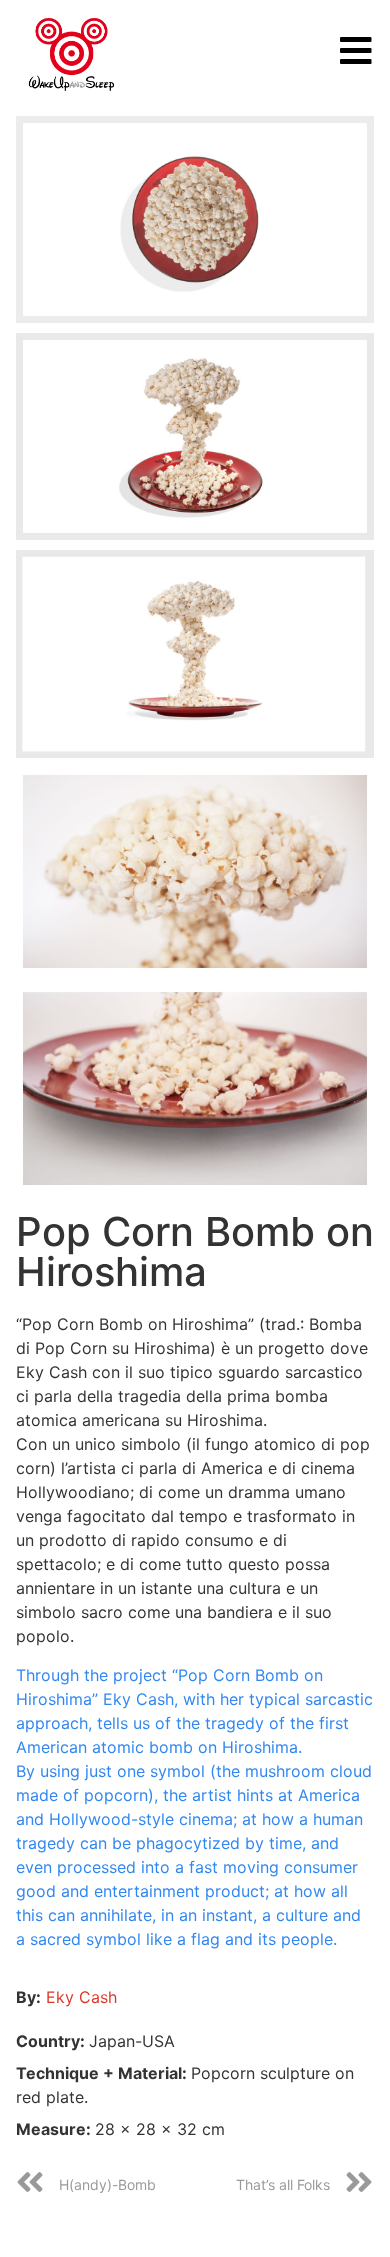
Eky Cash (81, 1997)
